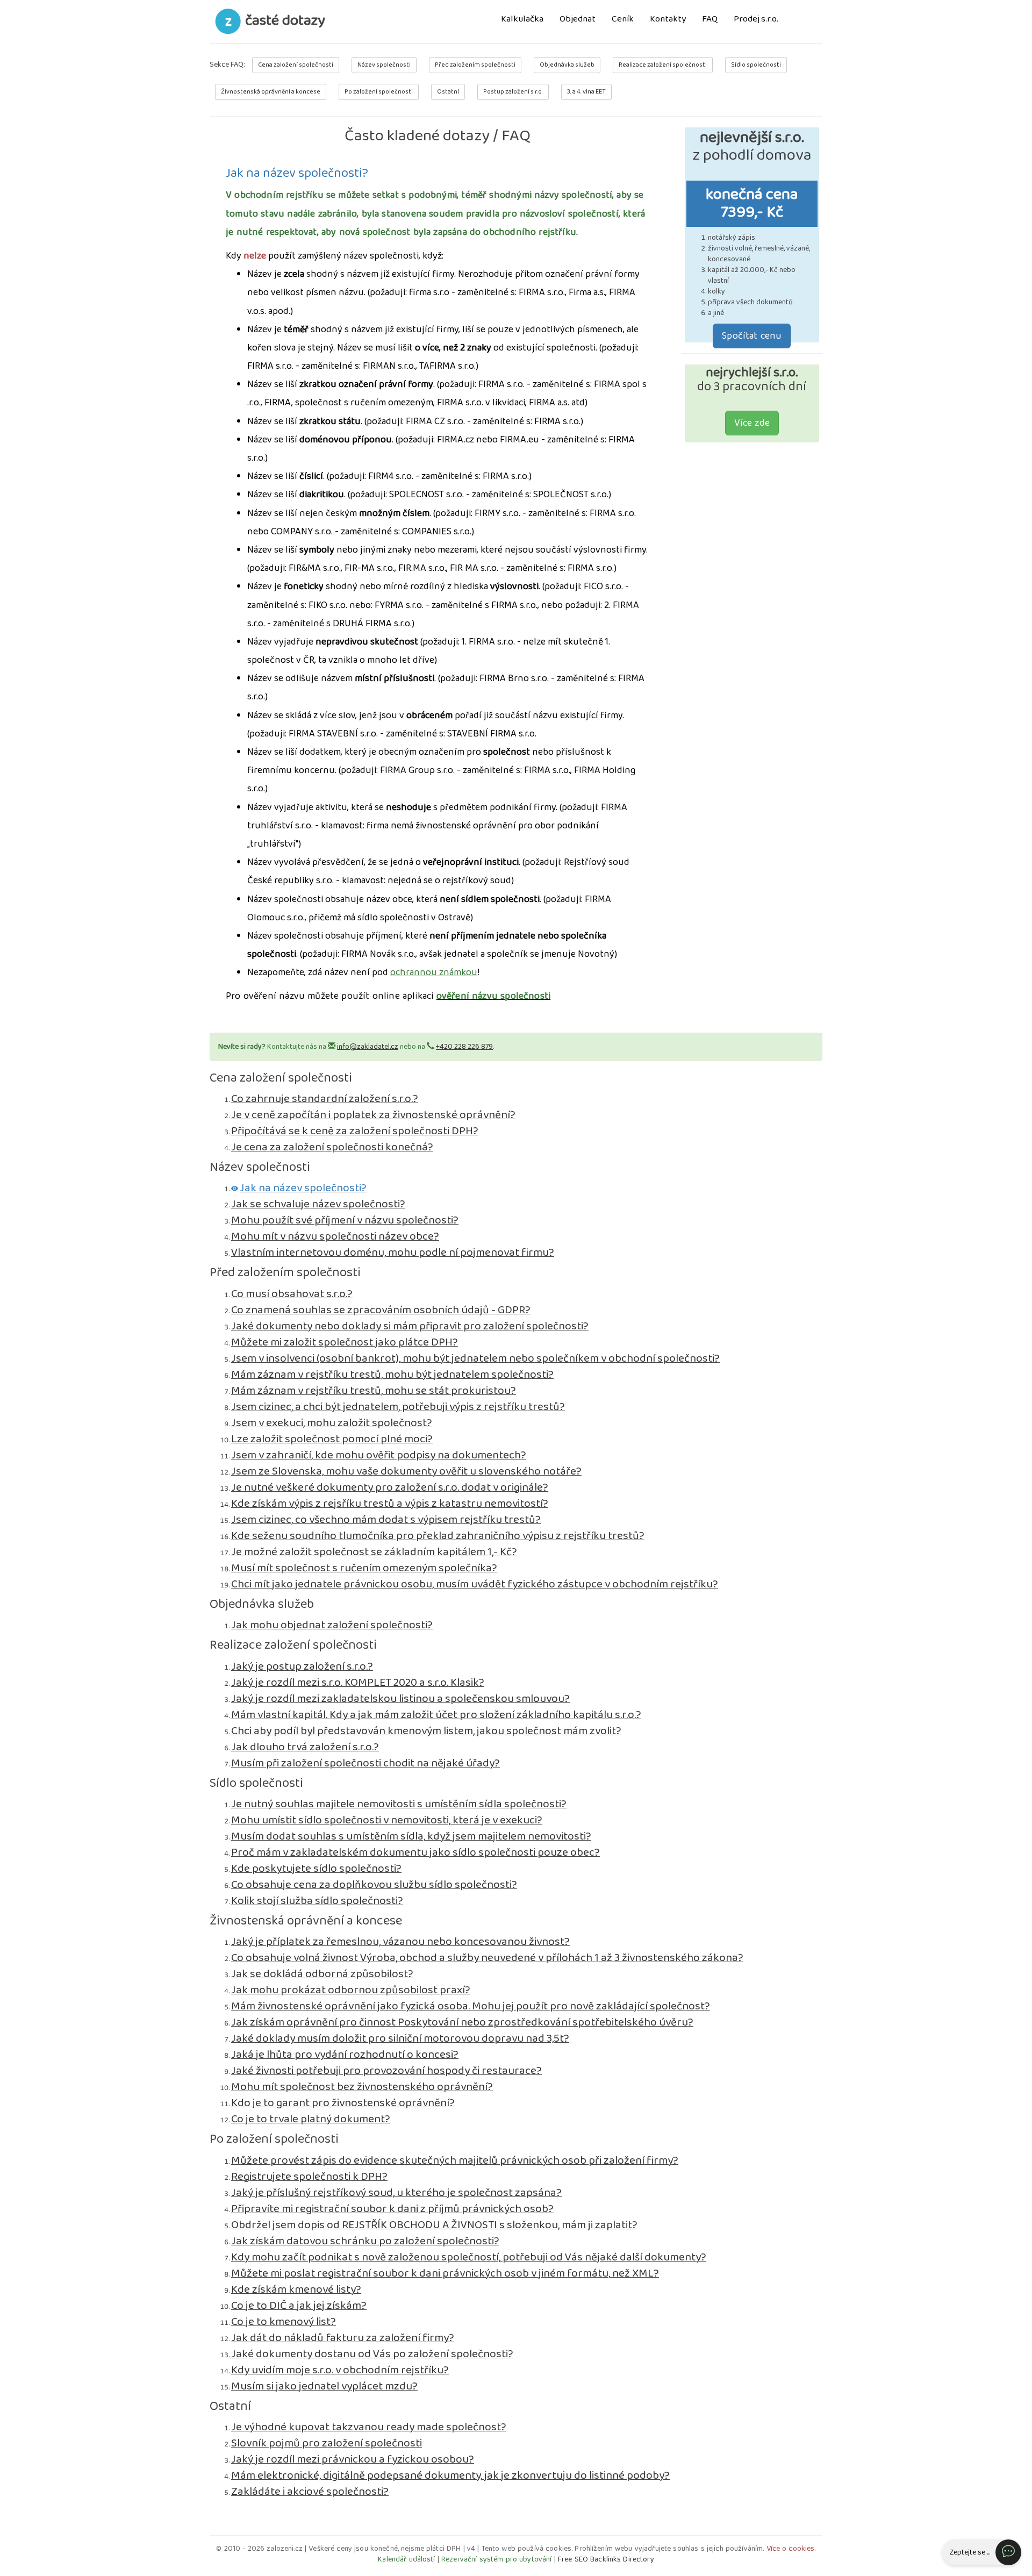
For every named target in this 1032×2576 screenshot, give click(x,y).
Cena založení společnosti (296, 65)
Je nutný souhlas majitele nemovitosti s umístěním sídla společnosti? (399, 1804)
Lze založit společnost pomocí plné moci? (332, 1439)
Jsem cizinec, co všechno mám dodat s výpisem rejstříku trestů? (386, 1520)
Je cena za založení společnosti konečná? (332, 1147)
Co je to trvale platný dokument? (311, 2119)
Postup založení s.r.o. (513, 92)
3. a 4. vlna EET (586, 92)
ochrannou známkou (434, 972)
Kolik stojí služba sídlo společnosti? (317, 1901)
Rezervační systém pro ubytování (496, 2559)
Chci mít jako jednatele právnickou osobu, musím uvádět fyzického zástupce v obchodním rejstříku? (475, 1584)
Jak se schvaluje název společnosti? (318, 1204)
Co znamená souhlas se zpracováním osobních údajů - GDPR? (381, 1310)
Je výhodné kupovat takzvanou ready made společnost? (369, 2427)
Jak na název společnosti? (303, 1188)
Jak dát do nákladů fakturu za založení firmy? (343, 2338)
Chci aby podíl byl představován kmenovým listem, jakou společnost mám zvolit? (426, 1731)
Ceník (623, 20)
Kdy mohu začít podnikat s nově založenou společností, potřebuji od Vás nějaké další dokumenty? (469, 2257)
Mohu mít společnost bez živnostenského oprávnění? (362, 2087)
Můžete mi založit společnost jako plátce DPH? (345, 1342)
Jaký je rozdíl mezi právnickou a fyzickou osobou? (353, 2459)
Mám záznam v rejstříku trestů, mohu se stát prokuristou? (374, 1391)
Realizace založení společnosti (663, 65)
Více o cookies (791, 2549)
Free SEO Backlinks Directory (606, 2559)
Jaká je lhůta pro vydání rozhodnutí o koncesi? (345, 2055)
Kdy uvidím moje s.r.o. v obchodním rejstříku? (340, 2370)
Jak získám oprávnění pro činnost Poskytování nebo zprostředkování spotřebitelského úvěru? (462, 2022)
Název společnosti (384, 65)
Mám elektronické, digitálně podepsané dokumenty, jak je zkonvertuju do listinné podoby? (450, 2475)
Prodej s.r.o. (756, 20)
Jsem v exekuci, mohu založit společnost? (332, 1423)
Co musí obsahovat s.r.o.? (292, 1294)
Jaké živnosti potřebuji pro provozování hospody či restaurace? (386, 2071)
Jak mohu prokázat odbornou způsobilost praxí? (351, 1990)
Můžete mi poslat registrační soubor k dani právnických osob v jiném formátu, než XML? (445, 2273)
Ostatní (448, 92)
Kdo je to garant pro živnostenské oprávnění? (343, 2103)
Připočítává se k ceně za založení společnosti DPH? (355, 1131)
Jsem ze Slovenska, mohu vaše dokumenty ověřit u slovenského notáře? (406, 1471)
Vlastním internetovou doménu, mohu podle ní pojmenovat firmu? (393, 1253)
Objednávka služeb (567, 65)
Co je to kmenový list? (284, 2322)
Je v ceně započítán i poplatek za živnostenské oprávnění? (373, 1115)
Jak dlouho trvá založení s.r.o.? (305, 1747)
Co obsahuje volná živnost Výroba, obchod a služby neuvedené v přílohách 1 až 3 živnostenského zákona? (487, 1958)
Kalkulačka (522, 20)
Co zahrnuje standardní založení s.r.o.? (325, 1099)
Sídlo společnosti (756, 65)
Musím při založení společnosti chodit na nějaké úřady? (365, 1763)
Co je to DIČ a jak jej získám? (299, 2306)
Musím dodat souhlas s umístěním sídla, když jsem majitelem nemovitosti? (411, 1836)
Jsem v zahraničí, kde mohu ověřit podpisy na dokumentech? (379, 1455)
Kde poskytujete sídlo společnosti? (316, 1869)
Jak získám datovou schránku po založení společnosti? (365, 2241)
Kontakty (668, 20)
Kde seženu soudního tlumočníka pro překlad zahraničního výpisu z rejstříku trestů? (438, 1536)
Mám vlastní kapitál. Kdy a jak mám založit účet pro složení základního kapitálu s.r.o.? (436, 1715)
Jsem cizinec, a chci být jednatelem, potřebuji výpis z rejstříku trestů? (398, 1407)
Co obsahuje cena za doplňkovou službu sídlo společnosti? (374, 1885)
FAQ (710, 20)
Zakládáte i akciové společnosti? (310, 2492)
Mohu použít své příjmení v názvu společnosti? (345, 1220)
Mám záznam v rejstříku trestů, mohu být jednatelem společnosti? (392, 1375)
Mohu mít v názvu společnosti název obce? (335, 1236)
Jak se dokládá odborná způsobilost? (322, 1974)
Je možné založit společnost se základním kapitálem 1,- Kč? (374, 1552)
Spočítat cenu (752, 336)
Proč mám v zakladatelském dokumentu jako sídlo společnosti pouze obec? (415, 1852)
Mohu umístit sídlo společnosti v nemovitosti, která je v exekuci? (387, 1820)
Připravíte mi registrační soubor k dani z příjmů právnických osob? (392, 2209)
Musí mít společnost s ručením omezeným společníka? (364, 1568)
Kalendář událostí (406, 2559)
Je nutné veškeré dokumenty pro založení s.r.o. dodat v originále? (390, 1487)
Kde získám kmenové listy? (296, 2289)
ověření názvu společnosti (494, 996)
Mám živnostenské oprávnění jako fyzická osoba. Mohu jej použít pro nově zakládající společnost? (471, 2006)
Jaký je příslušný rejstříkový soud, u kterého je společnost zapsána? (396, 2193)
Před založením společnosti (475, 65)
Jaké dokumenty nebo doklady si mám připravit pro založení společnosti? (410, 1326)
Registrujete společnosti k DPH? (309, 2177)
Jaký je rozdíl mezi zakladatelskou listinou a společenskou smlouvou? (400, 1699)
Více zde (752, 423)
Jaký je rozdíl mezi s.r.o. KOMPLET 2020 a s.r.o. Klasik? (358, 1683)
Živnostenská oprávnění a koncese (271, 92)
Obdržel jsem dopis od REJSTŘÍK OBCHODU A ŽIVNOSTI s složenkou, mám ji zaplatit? (434, 2225)
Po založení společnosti (379, 92)
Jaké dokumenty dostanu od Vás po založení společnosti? (372, 2354)
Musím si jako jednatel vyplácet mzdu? (324, 2386)
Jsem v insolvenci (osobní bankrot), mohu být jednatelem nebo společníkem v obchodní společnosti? (475, 1358)
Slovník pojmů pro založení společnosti (327, 2443)
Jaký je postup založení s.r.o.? (302, 1666)
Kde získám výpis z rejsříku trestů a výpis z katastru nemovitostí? (390, 1504)
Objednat (578, 20)
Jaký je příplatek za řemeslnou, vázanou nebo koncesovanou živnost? (400, 1942)
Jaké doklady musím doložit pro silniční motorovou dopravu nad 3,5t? (400, 2038)
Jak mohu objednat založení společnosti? (332, 1625)
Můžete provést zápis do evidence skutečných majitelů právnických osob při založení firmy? (455, 2160)
